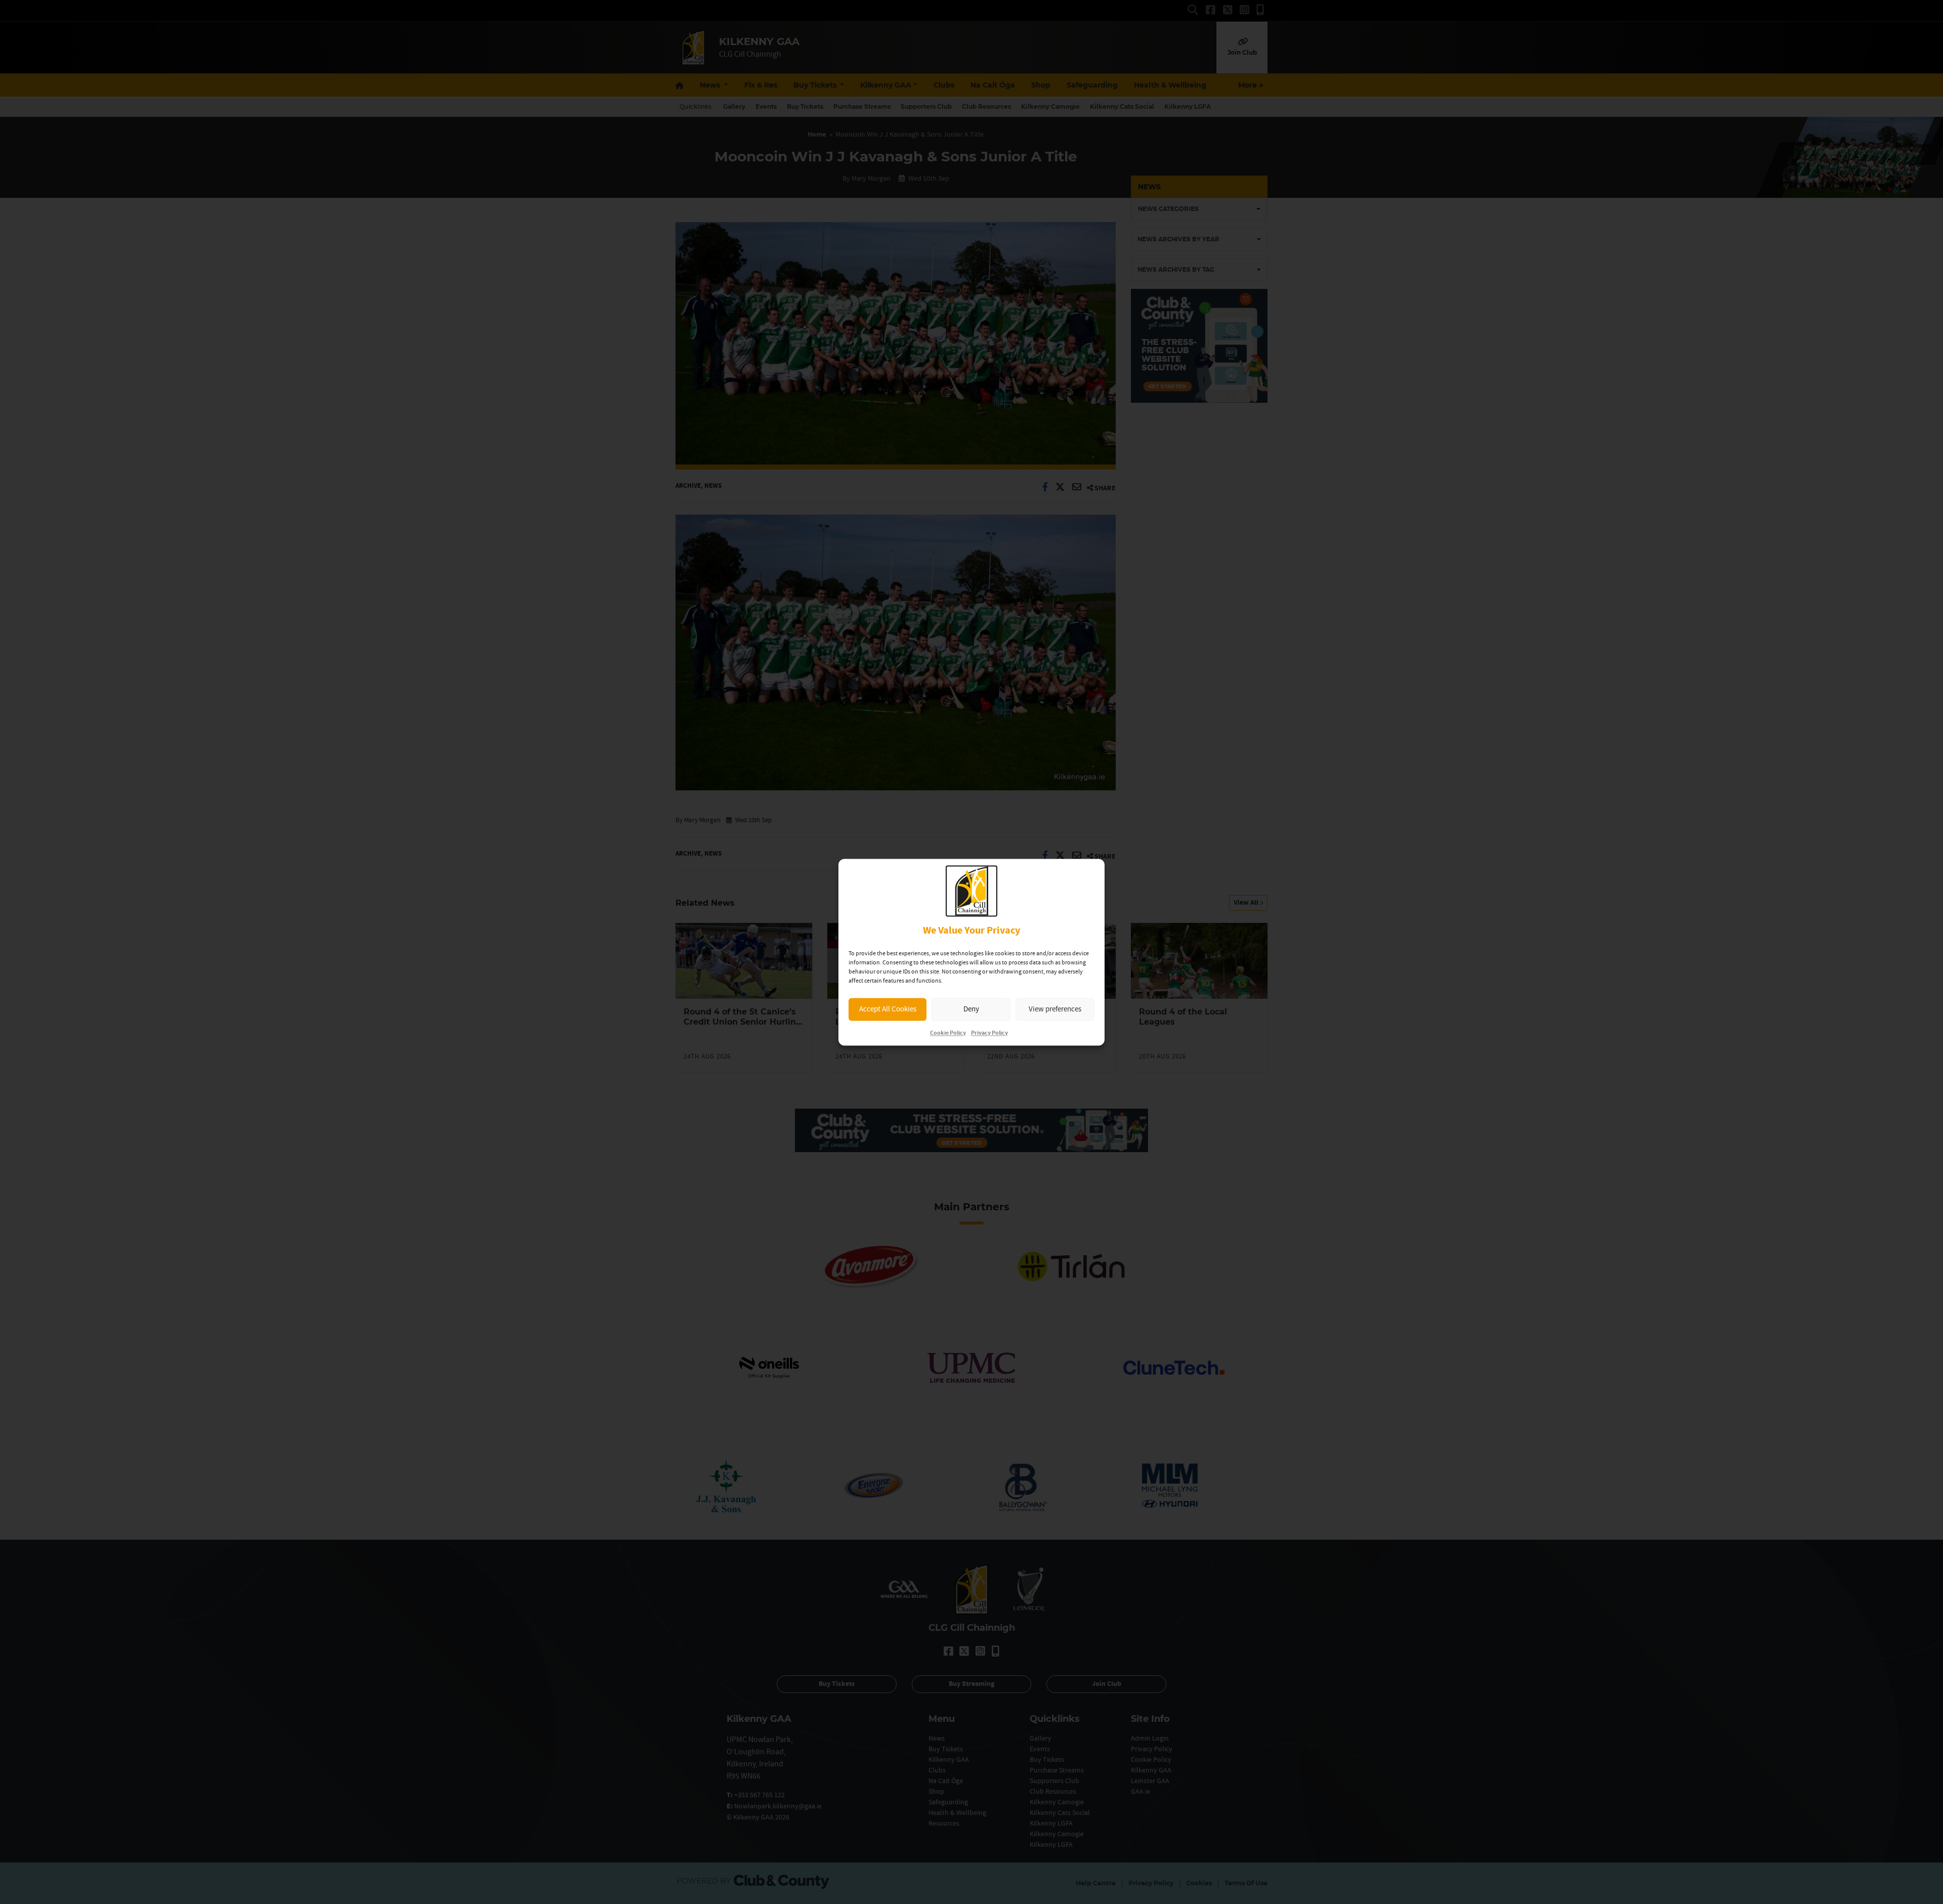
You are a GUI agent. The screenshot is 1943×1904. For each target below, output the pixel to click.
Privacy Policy (989, 1033)
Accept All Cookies (888, 1009)
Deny (971, 1009)
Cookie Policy (948, 1033)
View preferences (1055, 1009)
